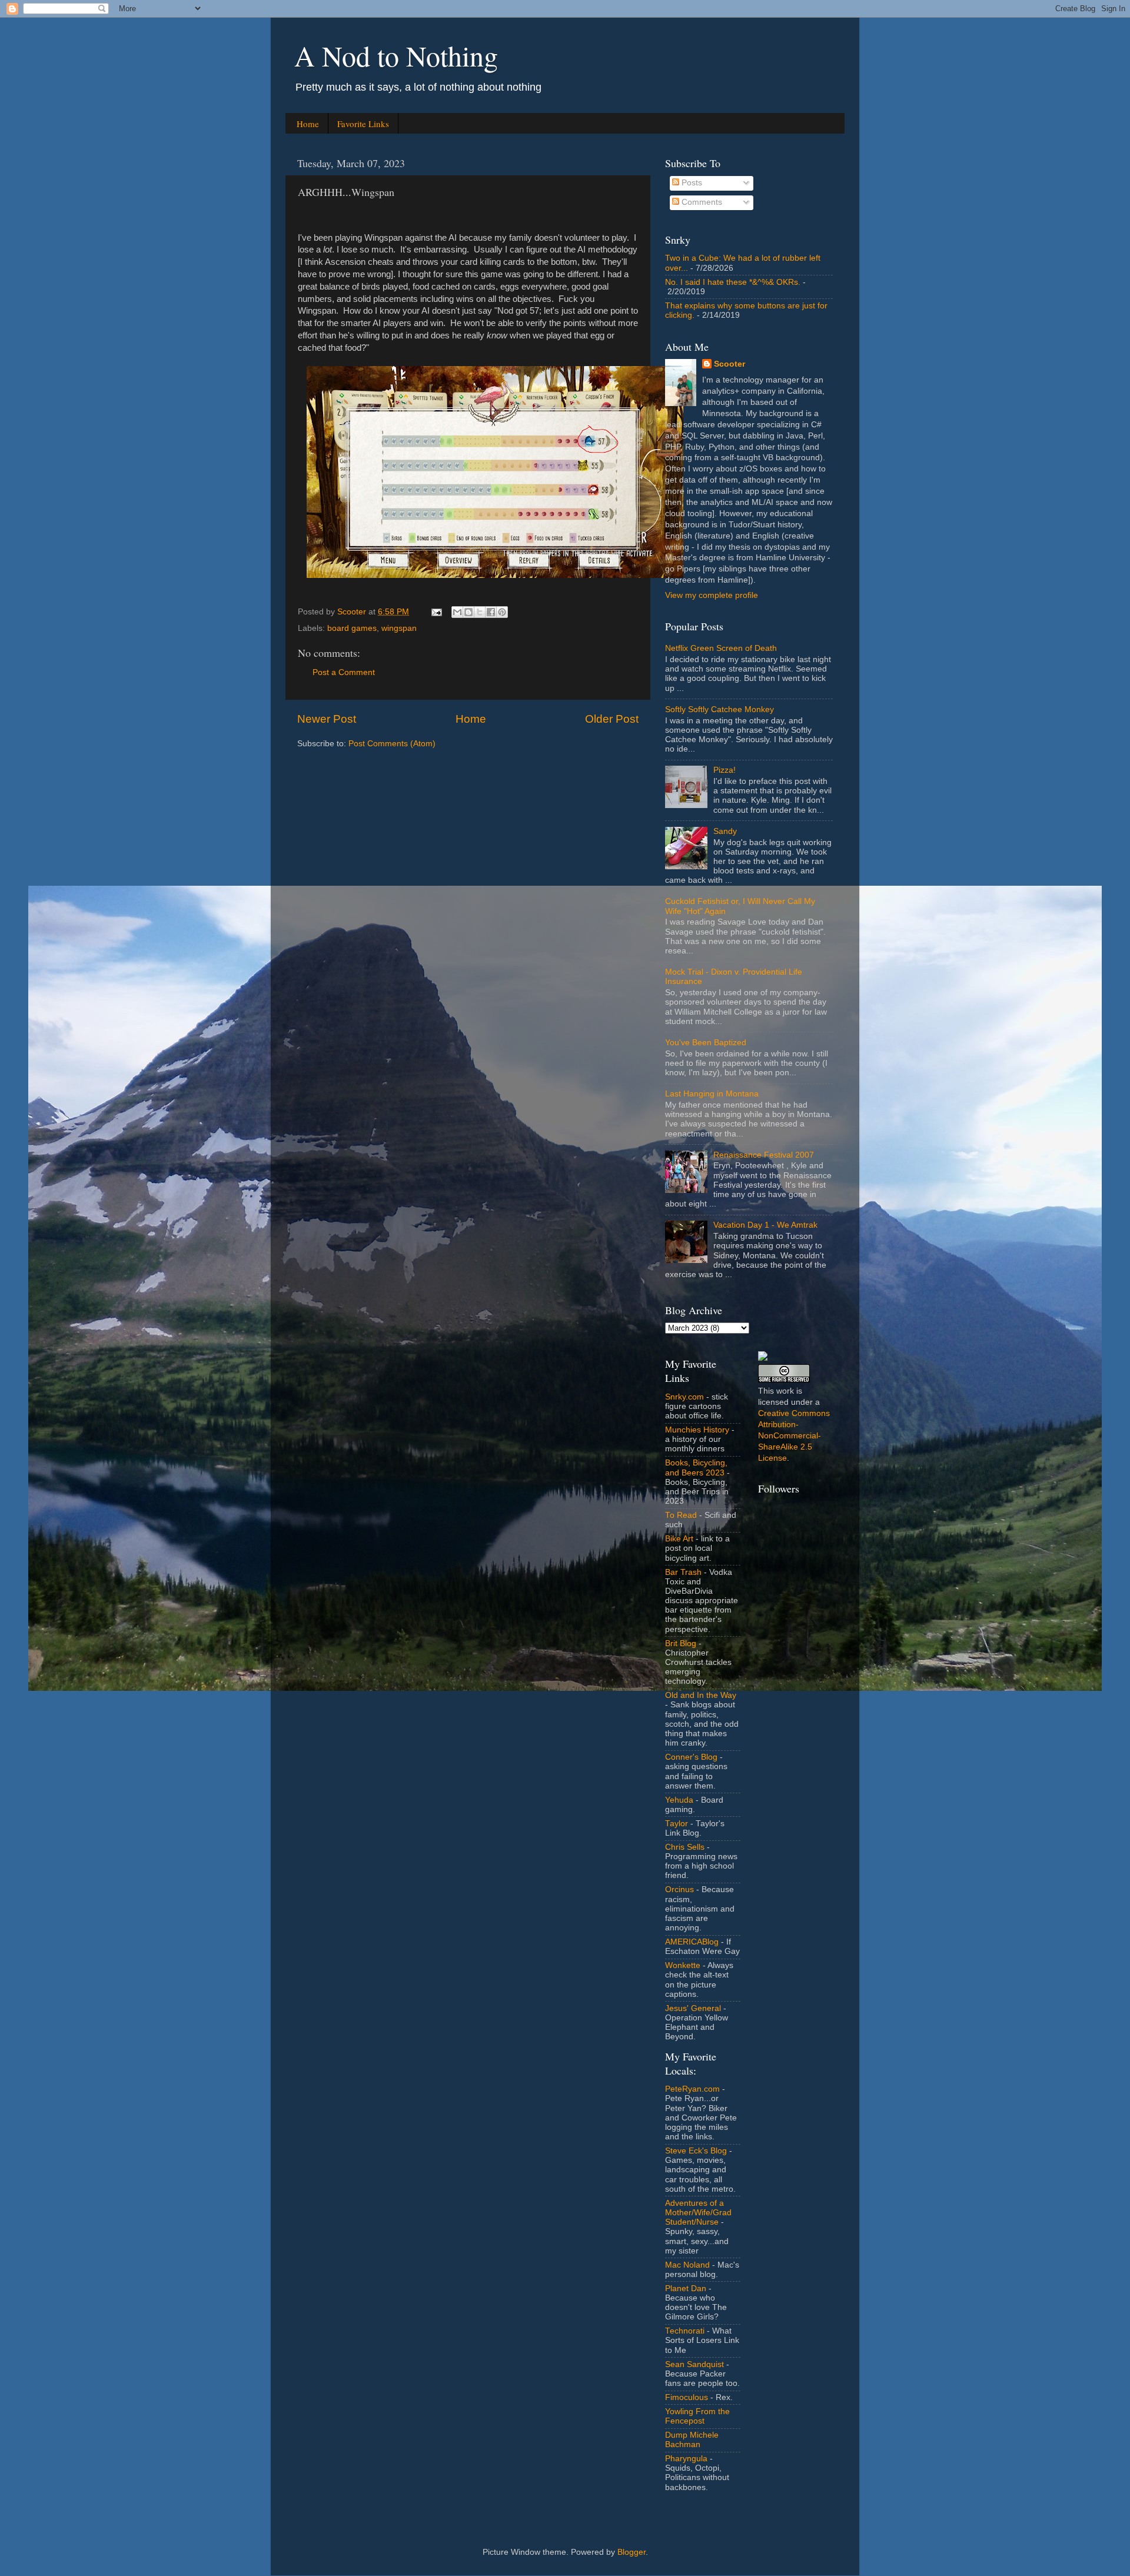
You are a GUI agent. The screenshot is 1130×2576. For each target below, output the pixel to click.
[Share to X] (480, 612)
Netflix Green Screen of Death (721, 648)
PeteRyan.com (692, 2089)
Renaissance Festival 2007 (764, 1155)
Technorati (685, 2331)
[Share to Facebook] (491, 612)
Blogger (632, 2552)
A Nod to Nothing (396, 55)
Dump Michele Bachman (692, 2440)
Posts (691, 183)
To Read (681, 1515)
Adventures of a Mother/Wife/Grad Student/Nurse (698, 2213)
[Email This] (457, 612)
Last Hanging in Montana (712, 1094)
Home (308, 124)
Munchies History (697, 1430)
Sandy (725, 831)
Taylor (677, 1824)
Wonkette (683, 1965)
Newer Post (327, 719)
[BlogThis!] (468, 612)
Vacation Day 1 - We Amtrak (765, 1225)
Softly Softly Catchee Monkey (719, 709)
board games (352, 628)
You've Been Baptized (706, 1043)
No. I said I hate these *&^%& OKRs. (733, 282)
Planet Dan (686, 2289)
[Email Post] (436, 612)
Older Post (612, 719)
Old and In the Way (701, 1695)
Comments (701, 202)
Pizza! (724, 770)
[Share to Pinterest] (502, 612)
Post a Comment (344, 672)
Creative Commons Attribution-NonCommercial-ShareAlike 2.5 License (794, 1436)
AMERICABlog (692, 1942)
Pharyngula (686, 2459)
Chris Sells (685, 1847)
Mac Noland (687, 2265)
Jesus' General (693, 2008)
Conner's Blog (691, 1757)
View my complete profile (712, 595)
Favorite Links (363, 124)
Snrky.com (684, 1397)
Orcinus (679, 1889)
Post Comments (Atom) (392, 744)
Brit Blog (681, 1643)
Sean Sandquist (694, 2364)
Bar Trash (683, 1572)
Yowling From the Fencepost (697, 2416)
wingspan (399, 628)
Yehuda (679, 1800)
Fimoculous (687, 2397)
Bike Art (679, 1539)
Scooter (729, 364)
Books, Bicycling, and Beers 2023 (696, 1468)
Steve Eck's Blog (696, 2151)
